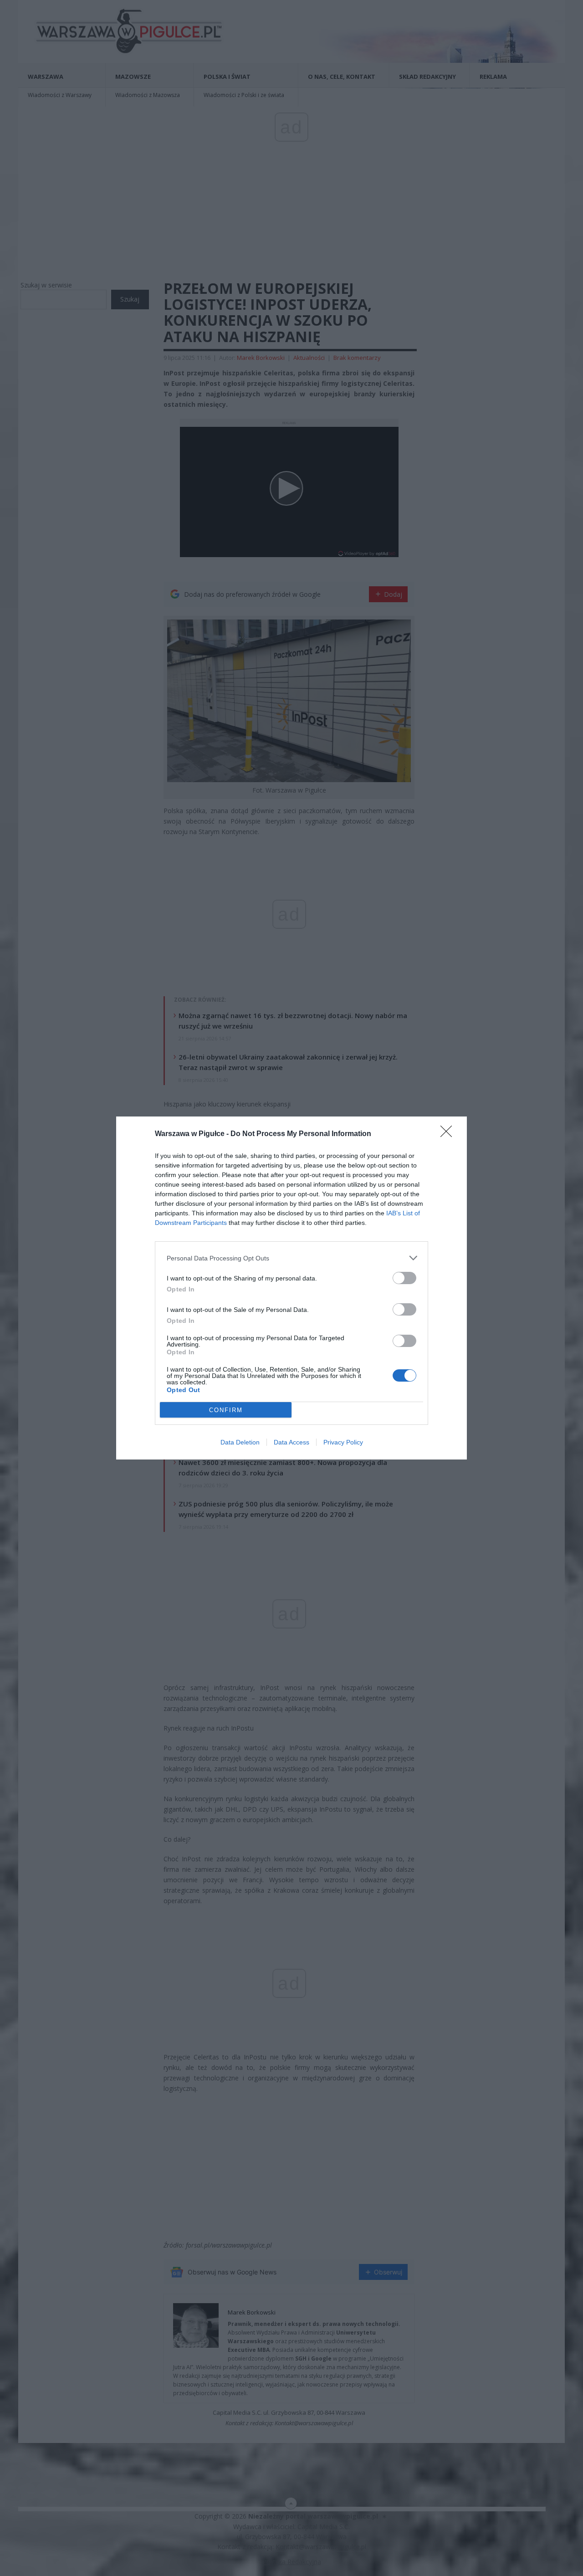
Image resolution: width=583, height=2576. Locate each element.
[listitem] (291, 1258)
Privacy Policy (343, 1442)
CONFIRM (226, 1410)
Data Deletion (240, 1442)
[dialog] (291, 1288)
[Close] (449, 1134)
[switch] (404, 1278)
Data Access (291, 1442)
